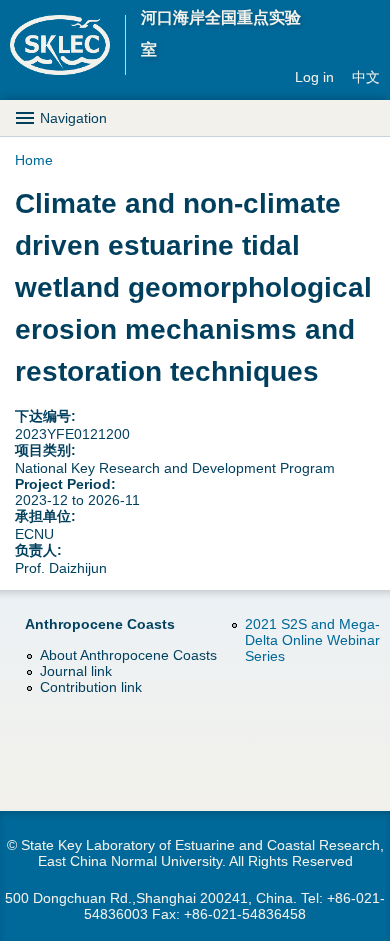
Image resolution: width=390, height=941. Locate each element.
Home (34, 160)
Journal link (76, 671)
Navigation (73, 118)
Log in (314, 77)
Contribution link (91, 687)
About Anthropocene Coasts (128, 655)
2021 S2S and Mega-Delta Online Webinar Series (312, 640)
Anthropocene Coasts (100, 624)
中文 (366, 77)
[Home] (68, 45)
